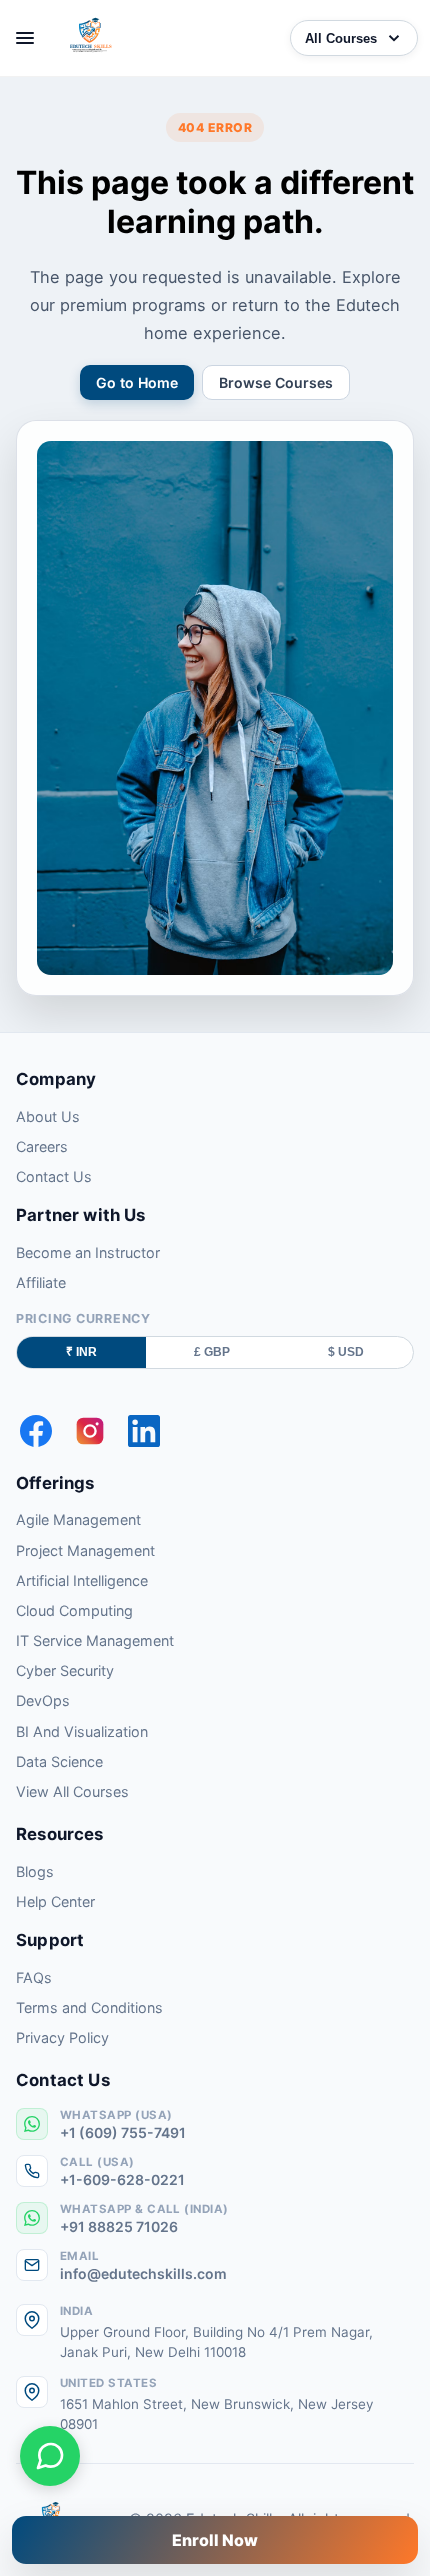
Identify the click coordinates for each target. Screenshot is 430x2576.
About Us (48, 1116)
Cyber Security (65, 1670)
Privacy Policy (62, 2037)
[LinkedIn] (144, 1431)
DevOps (43, 1700)
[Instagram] (90, 1431)
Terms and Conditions (89, 2007)
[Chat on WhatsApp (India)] (50, 2456)
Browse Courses (276, 382)
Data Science (59, 1761)
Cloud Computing (74, 1610)
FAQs (34, 1977)
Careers (42, 1146)
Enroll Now (215, 2540)
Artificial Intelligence (82, 1580)
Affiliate (41, 1282)
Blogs (35, 1871)
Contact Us (54, 1176)
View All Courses (72, 1791)
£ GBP (212, 1352)
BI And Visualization (82, 1731)
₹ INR (81, 1352)
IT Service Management (95, 1640)
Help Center (55, 1901)
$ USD (346, 1352)
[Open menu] (25, 38)
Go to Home (137, 382)
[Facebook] (36, 1431)
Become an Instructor (88, 1252)
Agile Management (78, 1519)
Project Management (85, 1550)
